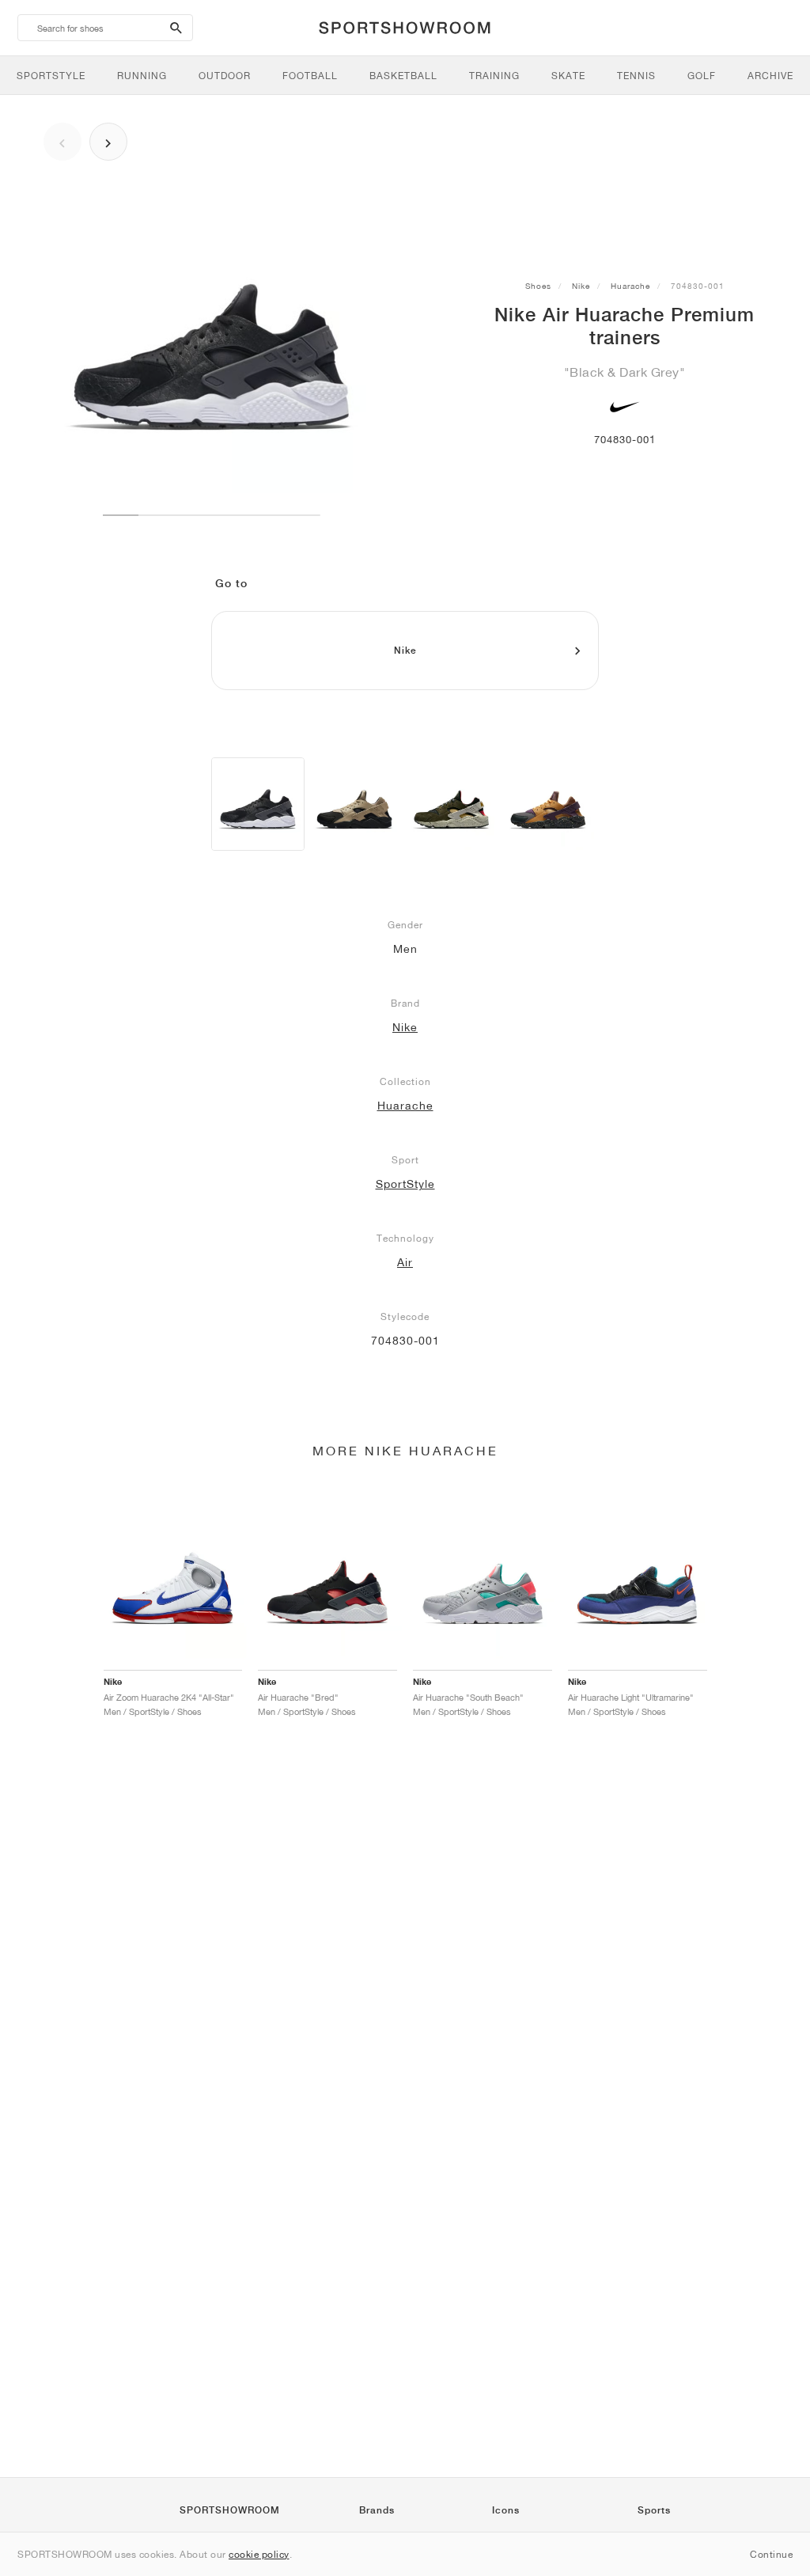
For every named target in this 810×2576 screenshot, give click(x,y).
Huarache (630, 286)
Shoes (538, 286)
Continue (771, 2554)
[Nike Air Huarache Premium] (258, 804)
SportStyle (405, 1184)
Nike (581, 286)
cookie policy (259, 2554)
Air (405, 1262)
